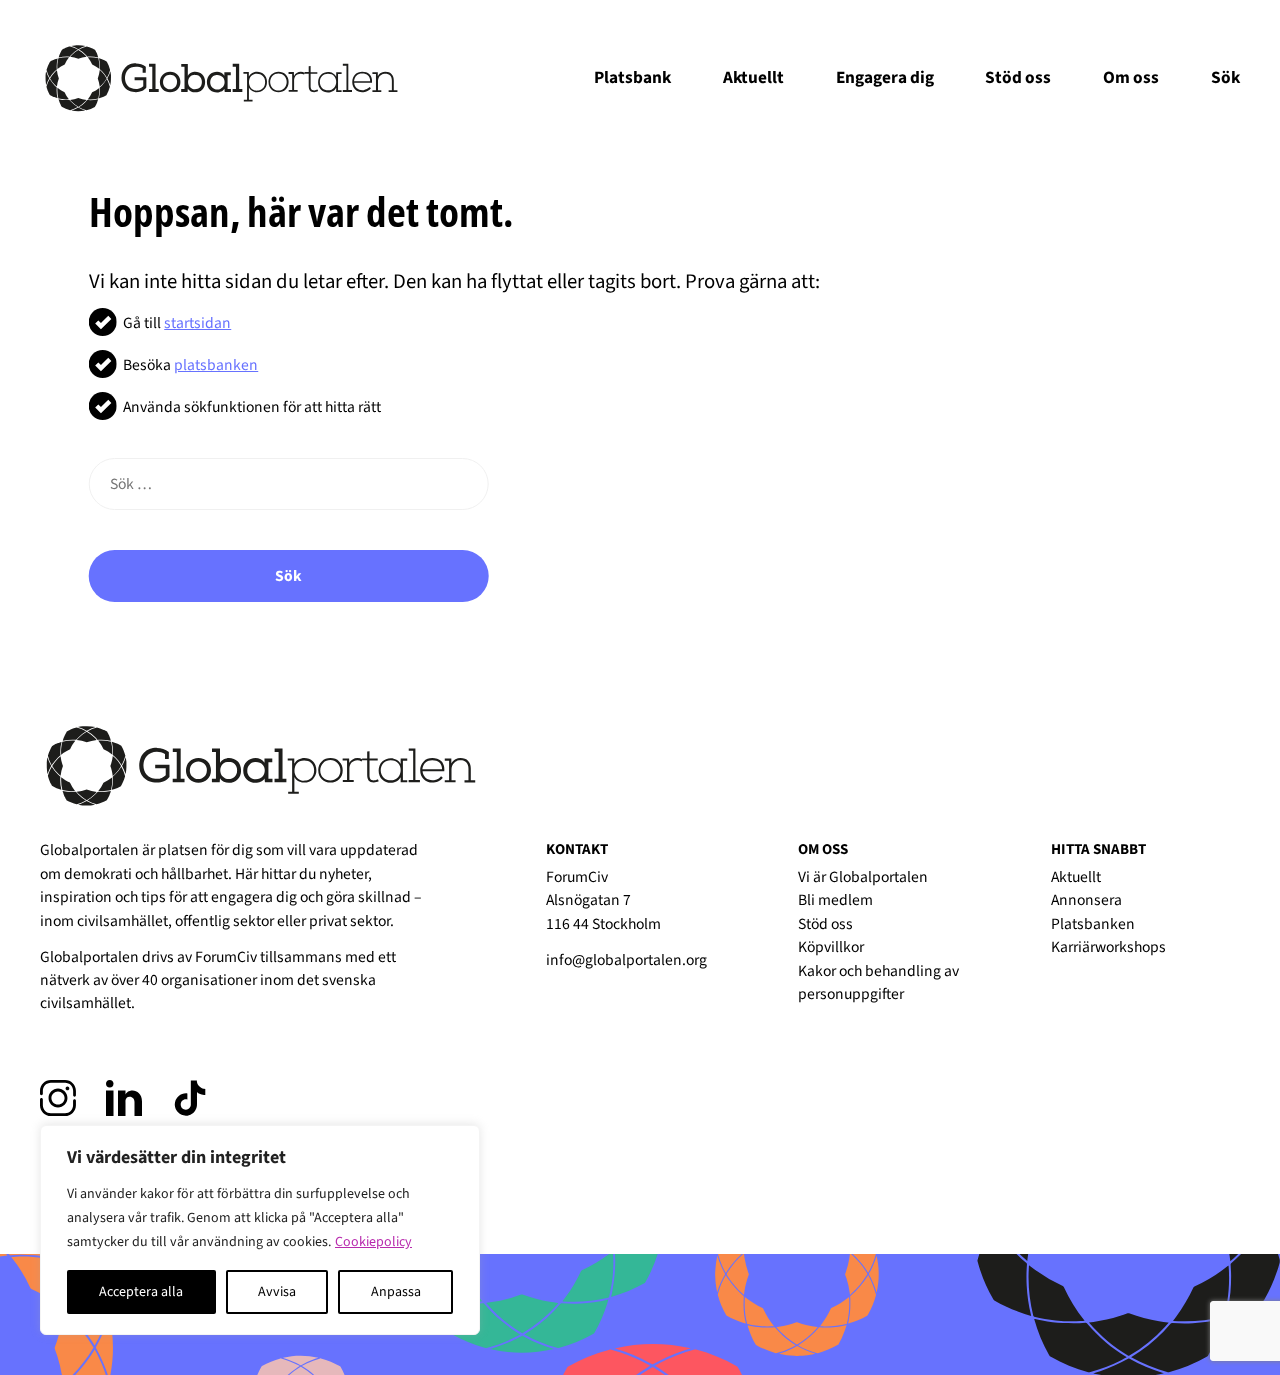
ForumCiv (226, 957)
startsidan (197, 323)
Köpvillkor (831, 947)
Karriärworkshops (1108, 947)
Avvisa (277, 1292)
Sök (288, 576)
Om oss (1131, 77)
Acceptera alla (141, 1292)
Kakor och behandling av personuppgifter (878, 982)
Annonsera (1086, 900)
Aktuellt (753, 77)
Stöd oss (1018, 77)
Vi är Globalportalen (863, 877)
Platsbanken (1093, 924)
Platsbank (632, 77)
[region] (260, 1230)
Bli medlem (835, 900)
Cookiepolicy (373, 1242)
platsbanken (216, 365)
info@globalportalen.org (626, 960)
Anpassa (396, 1292)
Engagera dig (885, 77)
